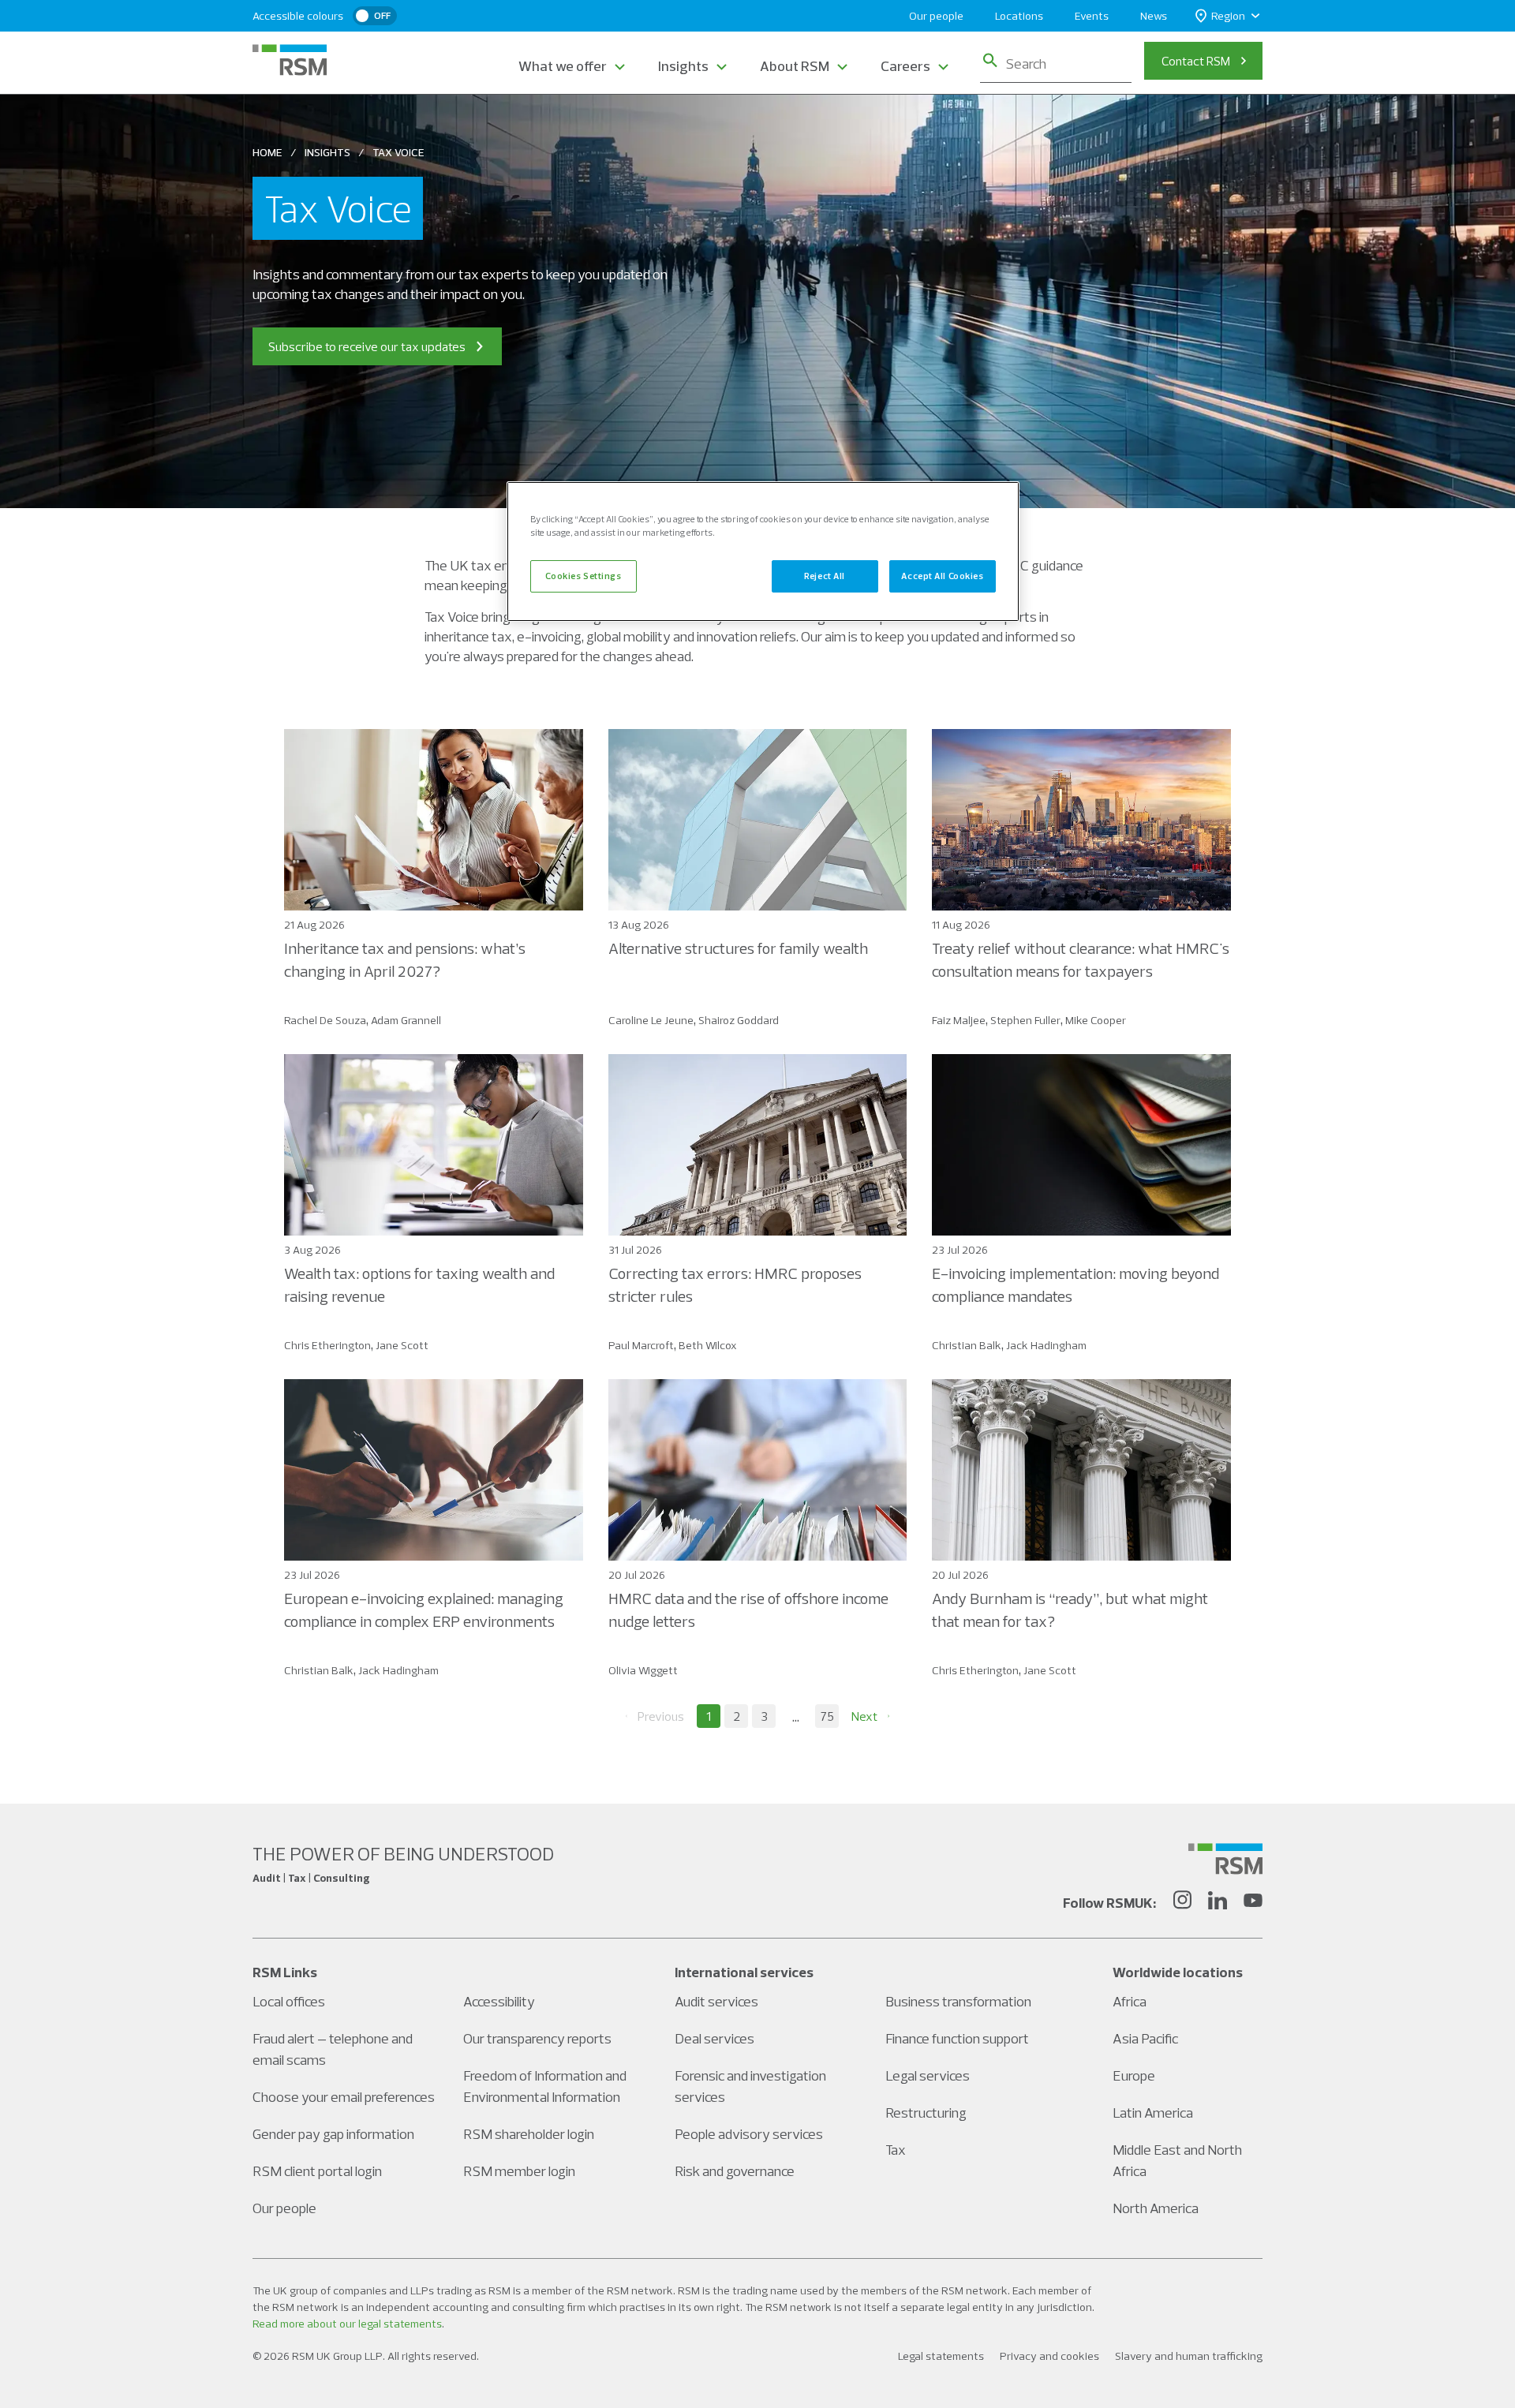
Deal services (714, 2038)
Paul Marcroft (641, 1345)
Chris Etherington (327, 1345)
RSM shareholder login (529, 2134)
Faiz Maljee (959, 1020)
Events (1092, 16)
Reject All (825, 576)
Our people (936, 16)
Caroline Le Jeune (651, 1020)
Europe (1134, 2075)
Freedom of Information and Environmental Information (545, 2086)
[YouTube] (1253, 1902)
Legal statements (941, 2356)
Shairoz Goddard (739, 1020)
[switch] (375, 16)
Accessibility (499, 2001)
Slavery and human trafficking (1189, 2356)
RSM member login (519, 2171)
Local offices (289, 2001)
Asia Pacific (1145, 2038)
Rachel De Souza (325, 1020)
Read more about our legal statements (347, 2324)
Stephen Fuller (1025, 1020)
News (1154, 16)
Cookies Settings (583, 576)
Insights (683, 66)
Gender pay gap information (333, 2134)
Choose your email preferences (344, 2097)
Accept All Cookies (942, 576)
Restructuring (926, 2113)
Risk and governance (735, 2171)
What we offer (563, 66)
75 (827, 1716)
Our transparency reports (537, 2038)
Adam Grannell (406, 1020)
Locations (1019, 16)
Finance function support (957, 2038)
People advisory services (749, 2134)
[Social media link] (1225, 1859)
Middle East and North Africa (1177, 2160)
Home (267, 152)
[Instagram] (1182, 1902)
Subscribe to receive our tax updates (367, 346)
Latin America (1153, 2113)
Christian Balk (967, 1345)
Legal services (928, 2075)
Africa (1130, 2001)
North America (1156, 2208)
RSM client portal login (317, 2171)
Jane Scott (402, 1345)
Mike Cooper (1096, 1020)
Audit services (716, 2001)
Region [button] (1228, 16)
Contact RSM (1196, 61)
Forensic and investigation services (750, 2086)
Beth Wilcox (708, 1345)
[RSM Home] (290, 60)
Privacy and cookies (1049, 2356)
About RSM (795, 66)
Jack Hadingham (1046, 1345)
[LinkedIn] (1218, 1902)
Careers (905, 66)
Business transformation (958, 2001)
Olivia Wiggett (643, 1670)
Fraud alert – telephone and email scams (333, 2049)
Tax (896, 2150)
